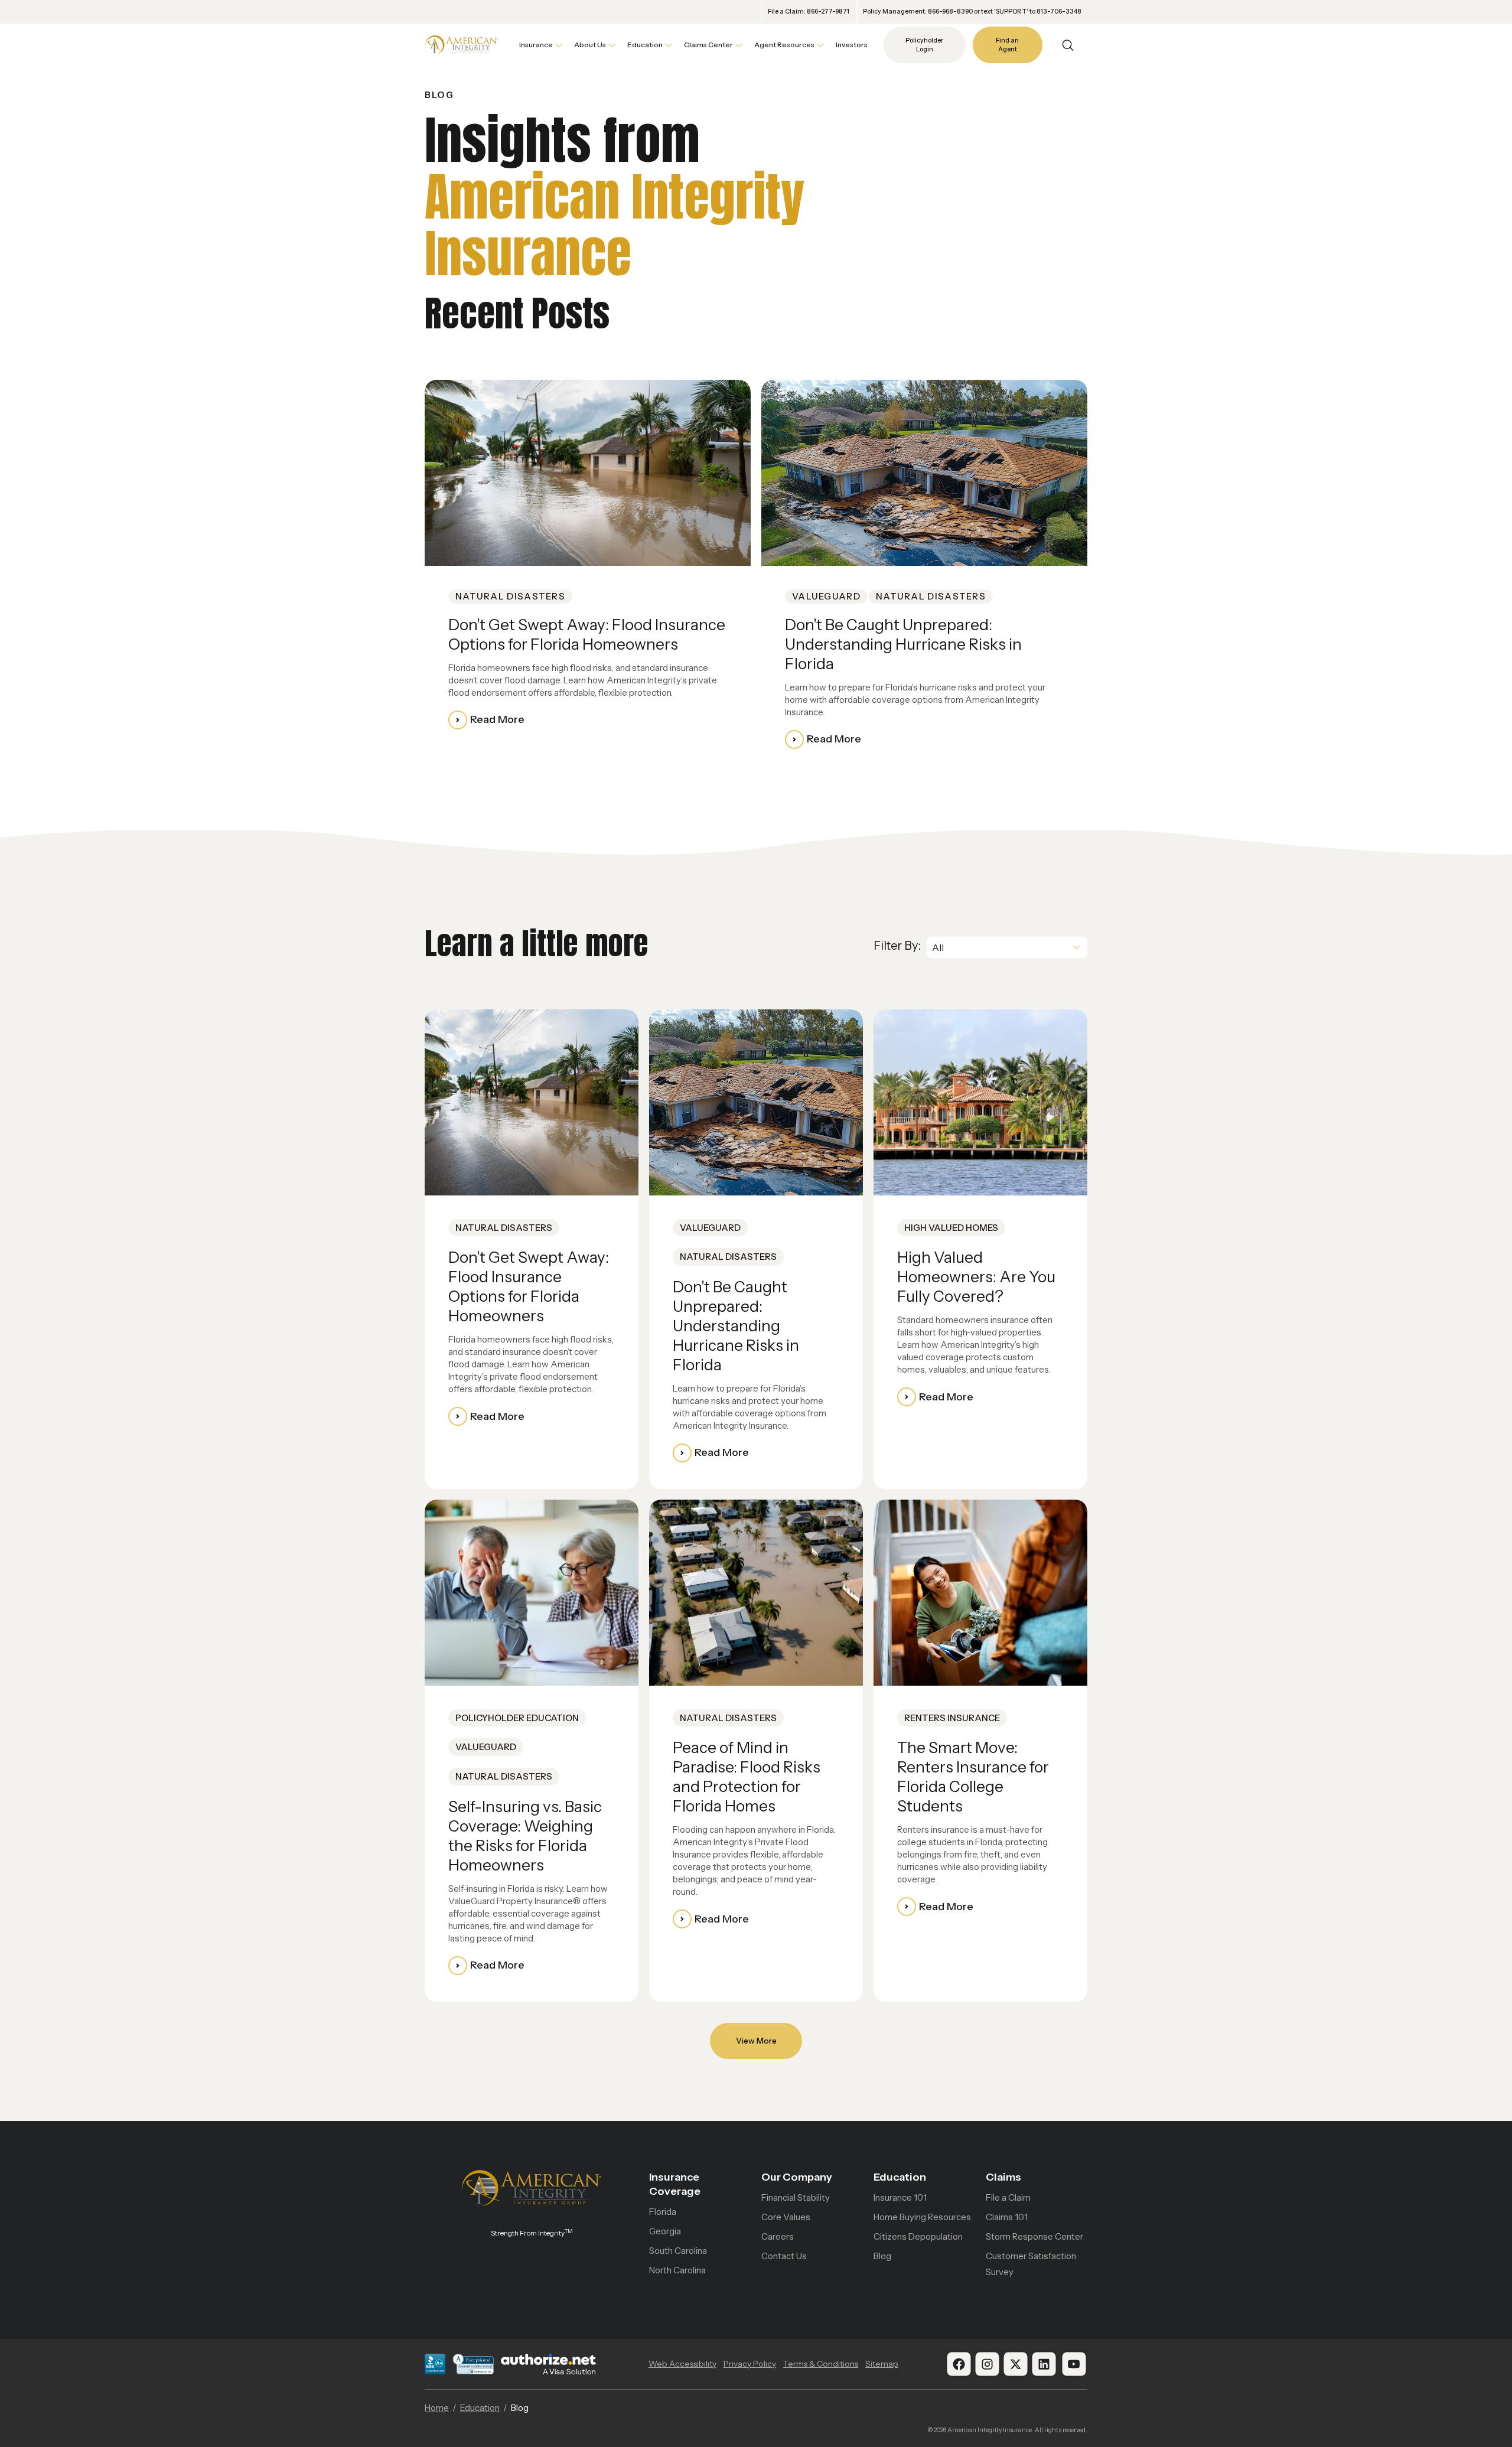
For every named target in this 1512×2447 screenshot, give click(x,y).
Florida (663, 2212)
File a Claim (1008, 2197)
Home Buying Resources (922, 2217)
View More (756, 2041)
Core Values (786, 2217)
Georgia (665, 2231)
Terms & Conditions (821, 2364)
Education (900, 2177)
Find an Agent (1007, 45)
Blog (882, 2256)
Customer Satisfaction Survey (1031, 2264)
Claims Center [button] (708, 45)
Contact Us (784, 2256)
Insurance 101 (900, 2197)
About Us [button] (590, 45)
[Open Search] (1068, 45)
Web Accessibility (682, 2364)
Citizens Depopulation (918, 2236)
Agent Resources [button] (784, 45)
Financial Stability (796, 2197)
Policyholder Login (924, 45)
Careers (778, 2236)
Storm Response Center (1034, 2236)
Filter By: (897, 946)
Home (437, 2408)
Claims (1003, 2177)
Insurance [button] (536, 45)
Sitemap (882, 2364)
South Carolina (678, 2251)
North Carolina (677, 2270)
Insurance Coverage (675, 2184)
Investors (852, 45)
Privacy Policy (750, 2364)
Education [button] (645, 45)
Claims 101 (1007, 2217)
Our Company (797, 2177)
